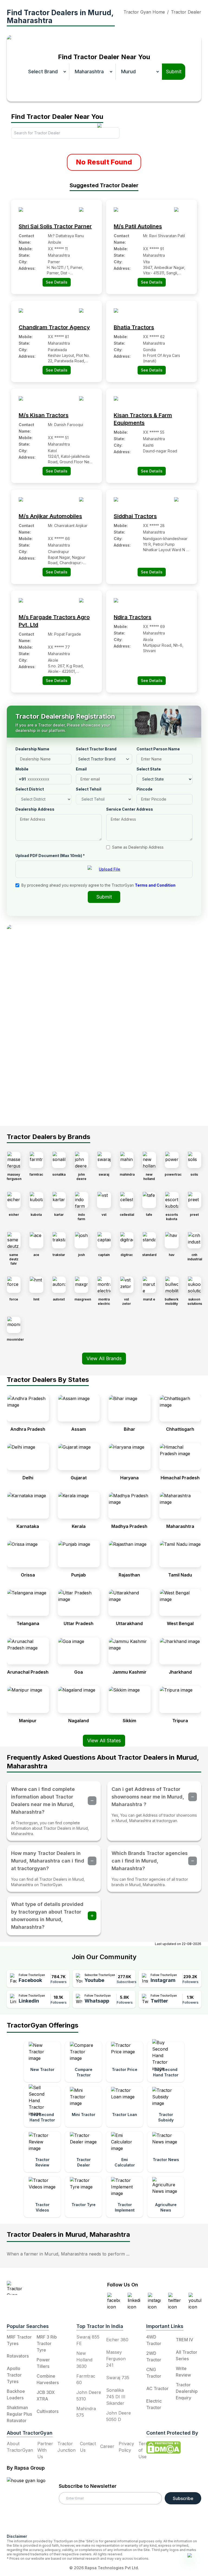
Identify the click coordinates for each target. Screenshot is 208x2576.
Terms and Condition (155, 885)
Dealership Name (32, 749)
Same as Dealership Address (138, 847)
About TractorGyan (20, 2447)
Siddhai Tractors (135, 516)
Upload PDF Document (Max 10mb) (50, 856)
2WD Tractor (154, 2356)
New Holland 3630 (84, 2360)
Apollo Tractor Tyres (14, 2375)
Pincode (144, 789)
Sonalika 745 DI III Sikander (116, 2397)
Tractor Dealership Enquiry (187, 2391)
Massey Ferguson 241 (116, 2359)
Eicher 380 (117, 2340)
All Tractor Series (186, 2355)
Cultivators (48, 2411)
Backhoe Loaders (16, 2394)
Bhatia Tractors (134, 327)
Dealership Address (35, 809)
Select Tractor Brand (96, 749)
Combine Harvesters (48, 2379)
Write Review (183, 2372)
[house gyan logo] (33, 2503)
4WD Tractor (154, 2340)
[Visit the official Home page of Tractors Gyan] (40, 2288)
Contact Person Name (158, 749)
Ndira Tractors (133, 617)
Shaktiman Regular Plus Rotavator (19, 2414)
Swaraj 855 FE (88, 2340)
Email (81, 769)
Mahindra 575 (86, 2412)
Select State (149, 769)
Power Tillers (43, 2363)
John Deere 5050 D (118, 2416)
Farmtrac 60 (86, 2379)
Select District (30, 789)
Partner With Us (45, 2450)
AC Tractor (157, 2388)
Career (107, 2446)
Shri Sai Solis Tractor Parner (55, 226)
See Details (57, 282)
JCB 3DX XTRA (46, 2396)
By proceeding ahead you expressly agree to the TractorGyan (98, 885)
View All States (104, 1741)
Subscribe (183, 2498)
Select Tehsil (89, 789)
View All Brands (104, 1358)
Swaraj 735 (118, 2378)
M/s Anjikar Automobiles (50, 516)
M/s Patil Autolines (138, 226)
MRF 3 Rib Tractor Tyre (47, 2343)
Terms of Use (145, 2450)
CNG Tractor (154, 2373)
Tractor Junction (66, 2447)
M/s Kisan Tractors (44, 415)
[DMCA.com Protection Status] (164, 2448)
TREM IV (184, 2340)
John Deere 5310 (89, 2396)
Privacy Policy (126, 2447)
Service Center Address (130, 809)
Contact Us (88, 2447)
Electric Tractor (154, 2404)
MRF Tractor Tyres (19, 2340)
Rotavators (18, 2356)
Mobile (22, 769)
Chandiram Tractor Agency (54, 327)
